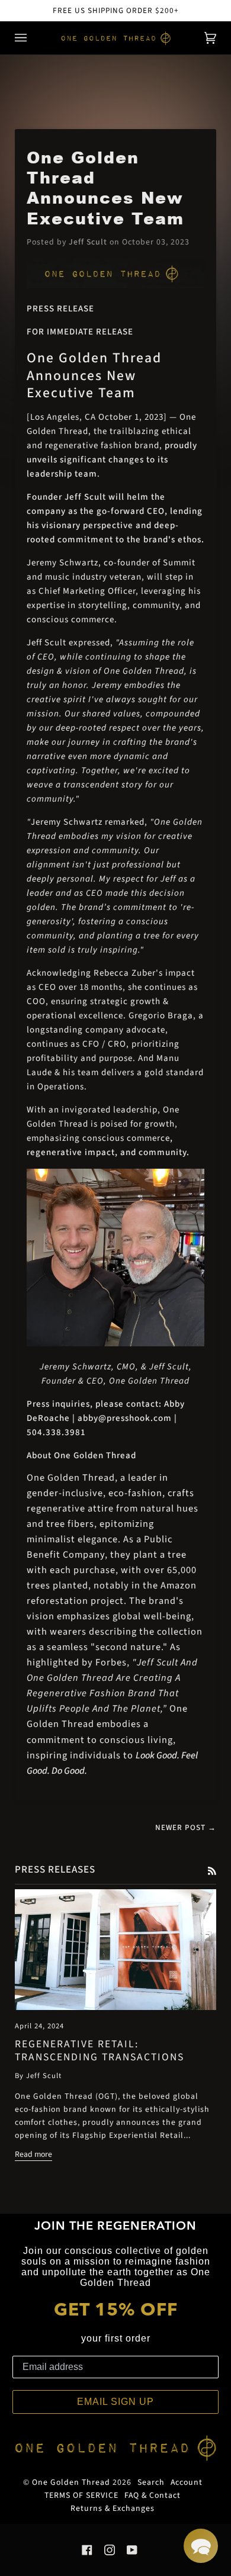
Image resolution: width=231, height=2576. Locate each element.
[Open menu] (33, 38)
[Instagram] (110, 2550)
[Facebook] (87, 2550)
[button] (201, 2546)
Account (187, 2482)
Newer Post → (186, 1827)
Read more (33, 2154)
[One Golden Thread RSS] (212, 1870)
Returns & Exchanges (113, 2509)
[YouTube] (132, 2550)
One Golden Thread (71, 2482)
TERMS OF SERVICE (81, 2495)
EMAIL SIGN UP (115, 2402)
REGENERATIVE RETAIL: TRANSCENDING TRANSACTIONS (100, 2051)
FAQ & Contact (153, 2495)
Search (151, 2482)
